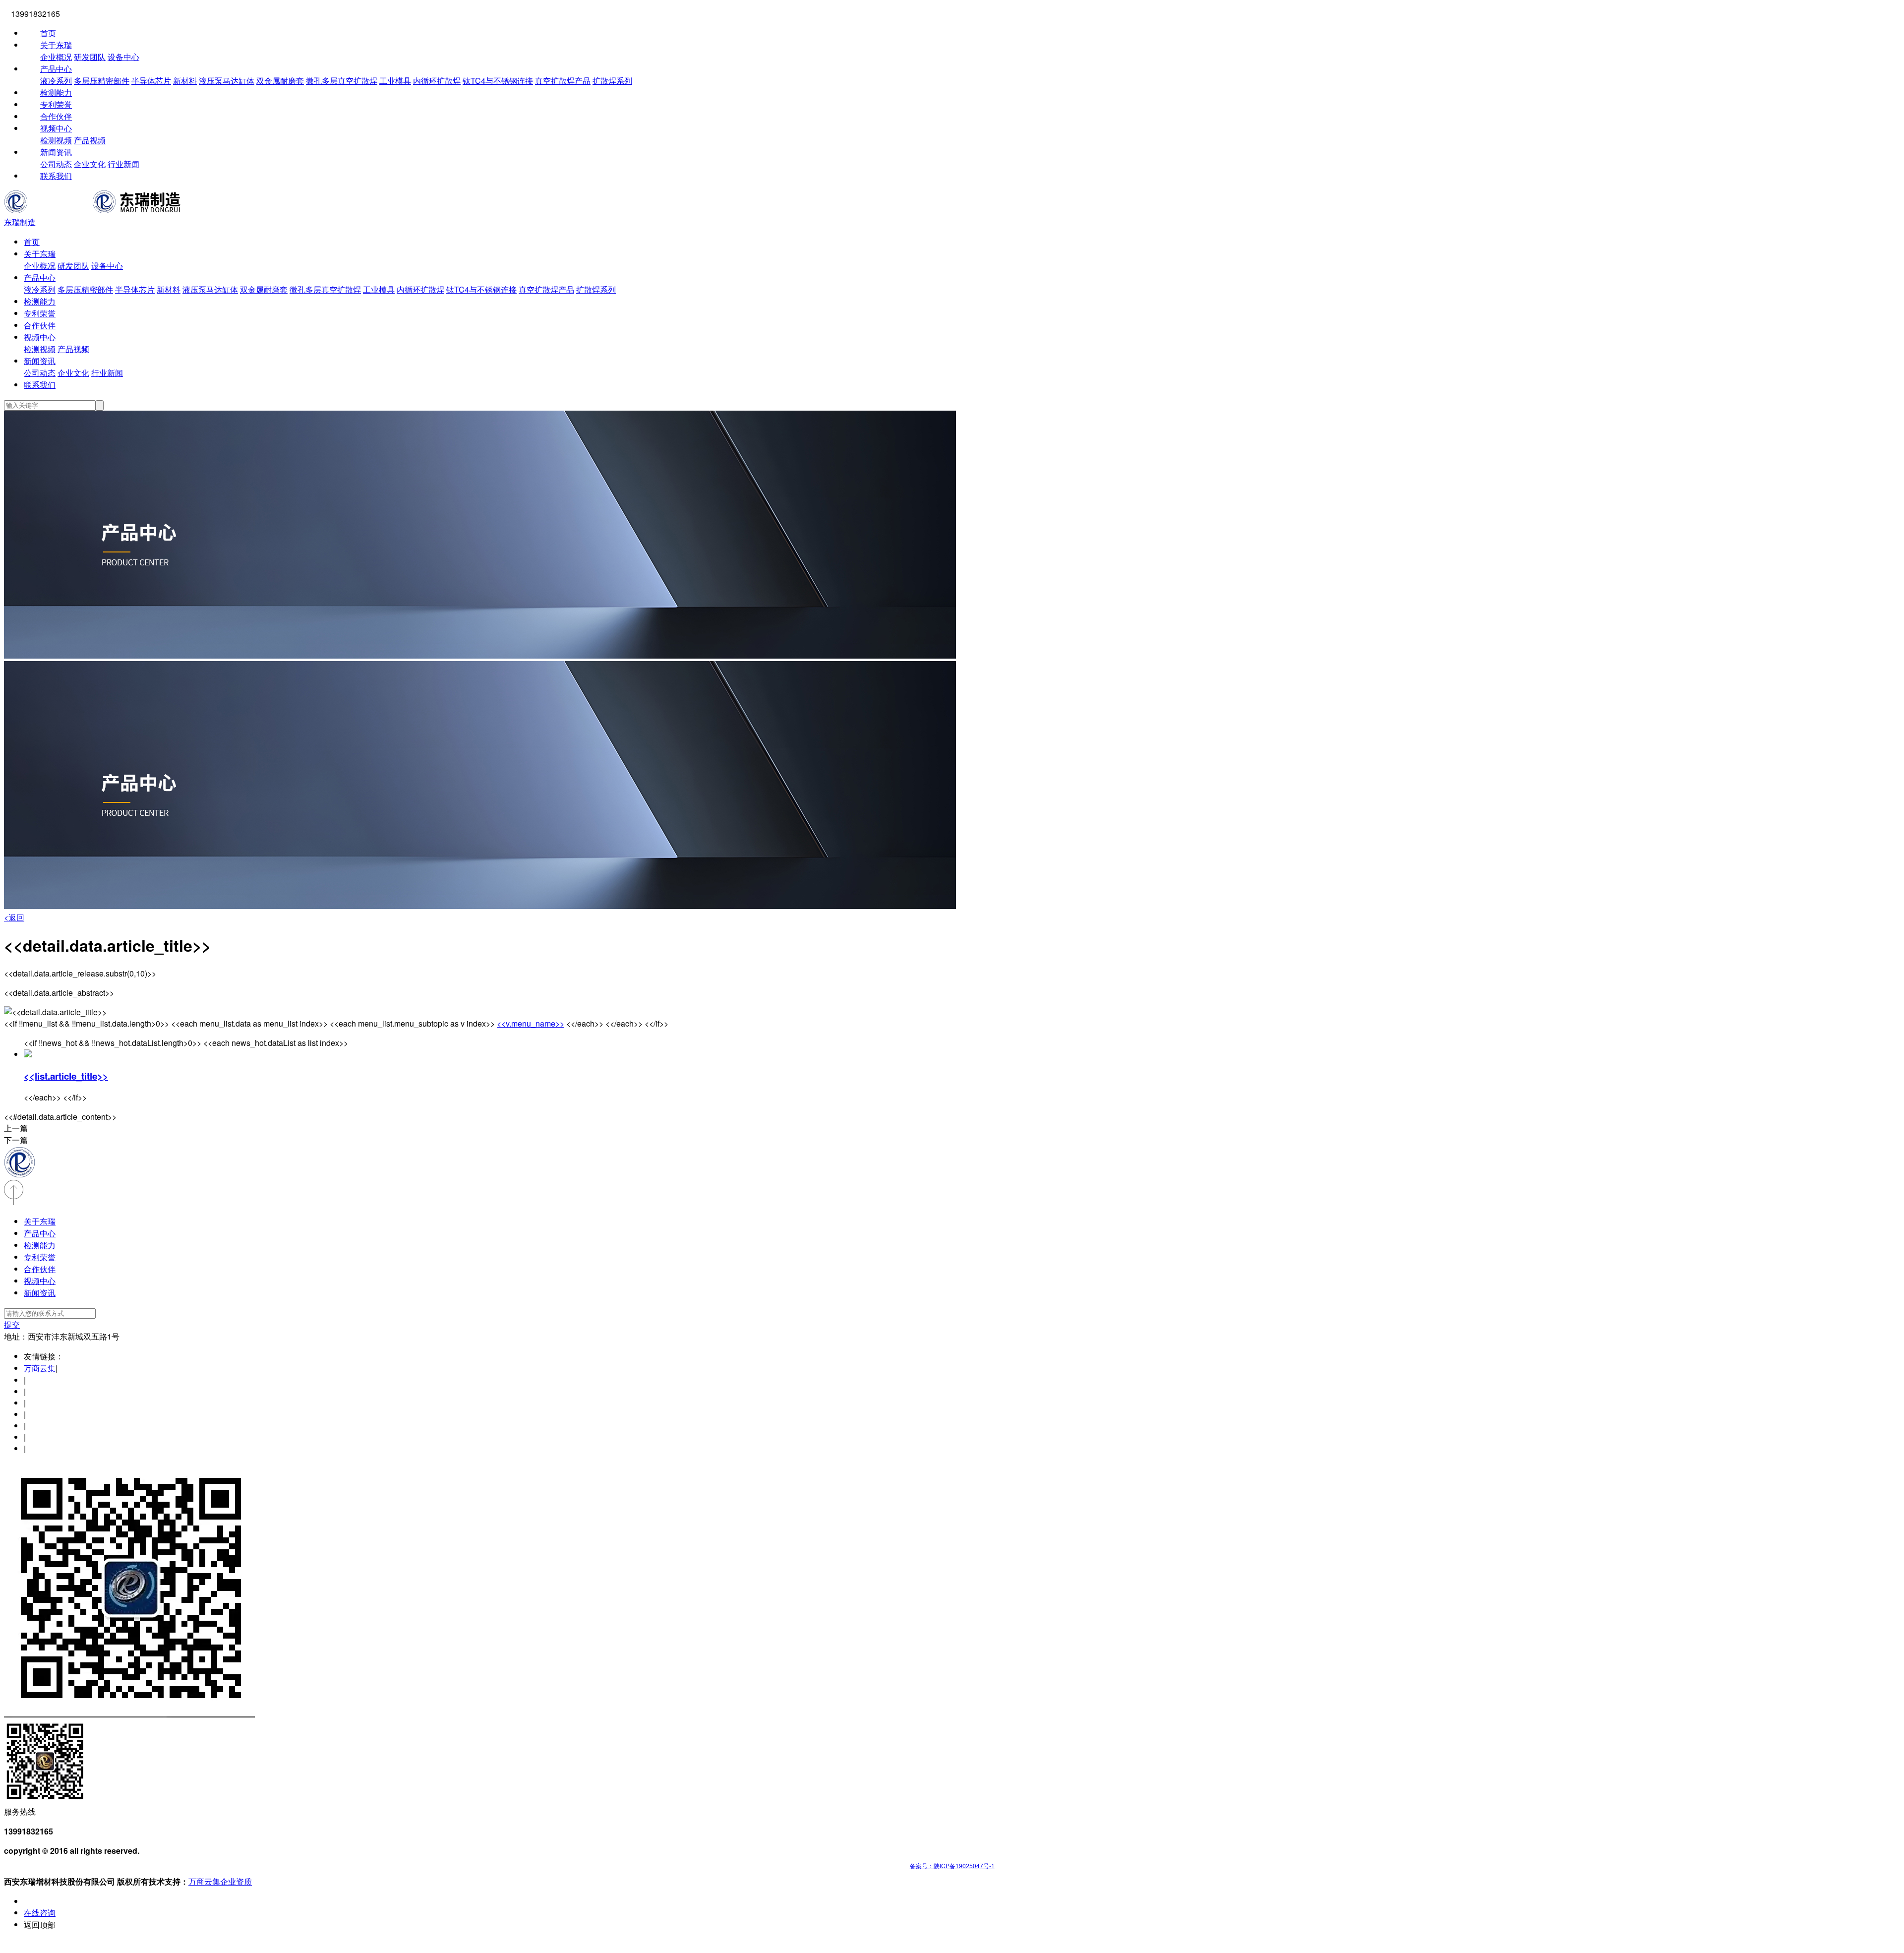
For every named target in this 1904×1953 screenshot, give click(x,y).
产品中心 (56, 69)
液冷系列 (56, 81)
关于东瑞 (56, 45)
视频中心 (56, 128)
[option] (952, 536)
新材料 (185, 81)
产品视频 (90, 140)
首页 (48, 33)
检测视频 (56, 140)
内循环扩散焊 (437, 81)
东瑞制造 (20, 222)
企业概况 (56, 57)
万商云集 (40, 1368)
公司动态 (56, 164)
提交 (12, 1324)
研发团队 (90, 57)
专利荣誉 (56, 104)
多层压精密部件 (102, 81)
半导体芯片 (151, 81)
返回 (14, 917)
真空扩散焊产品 (563, 81)
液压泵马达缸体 (227, 81)
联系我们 (56, 176)
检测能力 (56, 92)
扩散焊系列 (612, 81)
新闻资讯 (56, 152)
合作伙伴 (56, 116)
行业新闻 (123, 164)
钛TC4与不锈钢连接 (498, 81)
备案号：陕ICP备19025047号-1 (952, 1865)
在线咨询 (40, 1913)
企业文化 (90, 164)
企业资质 (236, 1881)
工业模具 (395, 81)
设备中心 (123, 57)
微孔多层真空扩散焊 (342, 81)
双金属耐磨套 (280, 81)
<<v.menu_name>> (531, 1023)
